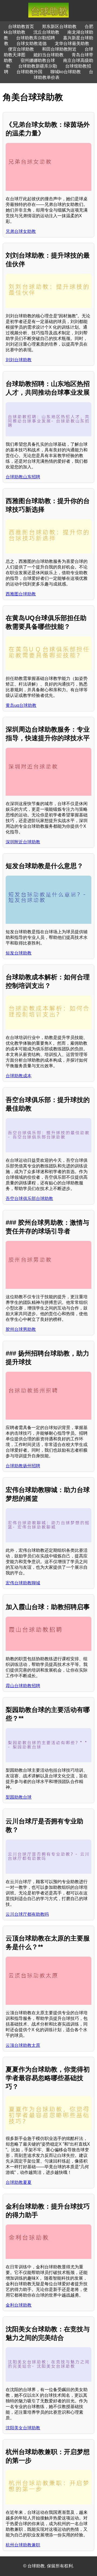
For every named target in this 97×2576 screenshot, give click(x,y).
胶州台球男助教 (21, 1329)
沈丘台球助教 (46, 32)
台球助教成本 (19, 1076)
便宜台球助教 (21, 49)
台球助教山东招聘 (23, 477)
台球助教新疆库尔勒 (38, 66)
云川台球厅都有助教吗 (27, 1914)
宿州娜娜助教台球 (38, 60)
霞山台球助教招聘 (23, 1686)
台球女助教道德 (32, 43)
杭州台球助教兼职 (23, 2545)
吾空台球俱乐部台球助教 (29, 1198)
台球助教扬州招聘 (23, 1466)
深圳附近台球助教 (23, 842)
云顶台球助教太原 (23, 2045)
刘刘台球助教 (19, 360)
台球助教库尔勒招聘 (36, 38)
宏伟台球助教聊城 (23, 1583)
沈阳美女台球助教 (23, 2428)
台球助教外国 (29, 72)
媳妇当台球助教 (48, 55)
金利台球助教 (19, 2305)
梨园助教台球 (19, 1797)
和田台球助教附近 (59, 49)
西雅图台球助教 (21, 594)
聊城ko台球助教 (66, 72)
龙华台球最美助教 (72, 43)
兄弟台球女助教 (21, 231)
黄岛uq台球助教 (21, 705)
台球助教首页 (21, 27)
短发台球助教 (19, 953)
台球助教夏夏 (19, 2182)
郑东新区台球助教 (59, 27)
